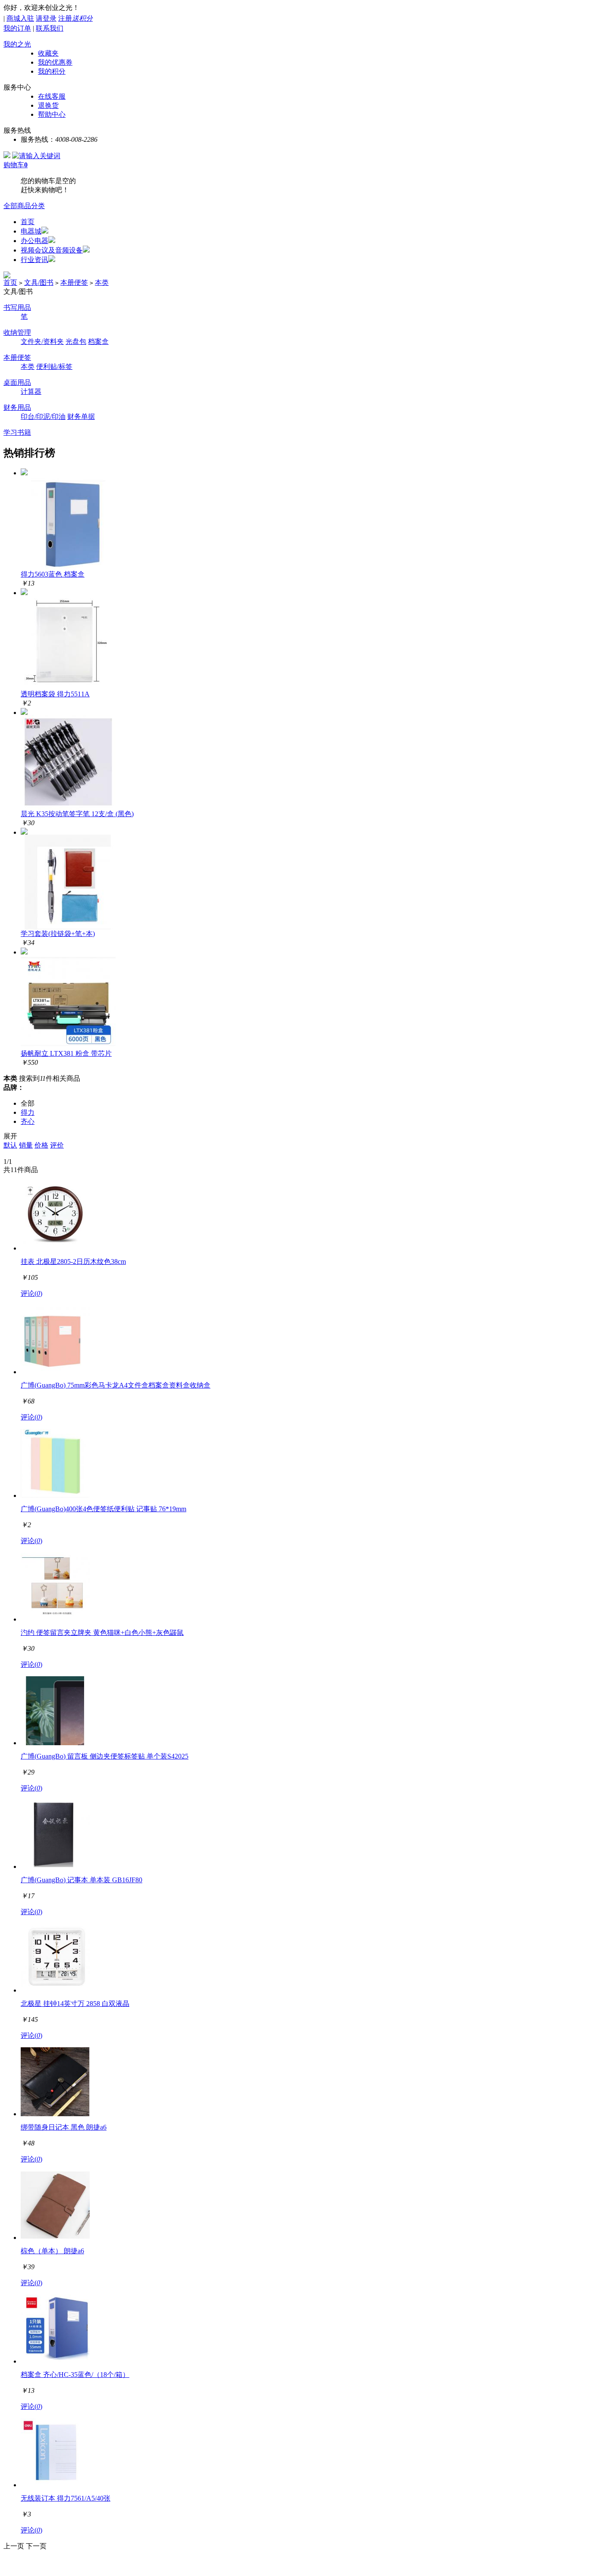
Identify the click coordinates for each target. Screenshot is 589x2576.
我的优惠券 (55, 62)
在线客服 (52, 96)
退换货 (48, 105)
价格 (41, 1145)
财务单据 (81, 416)
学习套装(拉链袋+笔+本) (58, 934)
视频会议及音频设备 (52, 250)
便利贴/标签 (54, 366)
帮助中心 (52, 114)
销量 (26, 1145)
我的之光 (17, 44)
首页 (28, 222)
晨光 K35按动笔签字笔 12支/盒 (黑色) (77, 814)
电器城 (31, 231)
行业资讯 (34, 260)
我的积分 (52, 71)
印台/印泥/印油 (43, 416)
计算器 (31, 391)
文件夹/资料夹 (42, 341)
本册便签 (74, 282)
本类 (102, 282)
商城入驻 (20, 18)
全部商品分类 (24, 206)
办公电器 (34, 241)
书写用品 (17, 307)
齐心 (28, 1121)
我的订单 (17, 28)
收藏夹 (48, 53)
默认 (10, 1145)
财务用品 (17, 407)
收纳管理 (17, 332)
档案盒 (98, 341)
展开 (10, 1136)
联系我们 (50, 28)
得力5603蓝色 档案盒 (53, 574)
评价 (57, 1145)
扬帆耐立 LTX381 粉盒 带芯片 (66, 1053)
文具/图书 (39, 282)
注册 (75, 18)
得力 (28, 1112)
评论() (31, 1293)
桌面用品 (17, 382)
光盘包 (76, 341)
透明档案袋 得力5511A (55, 694)
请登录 (46, 18)
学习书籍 (17, 432)
